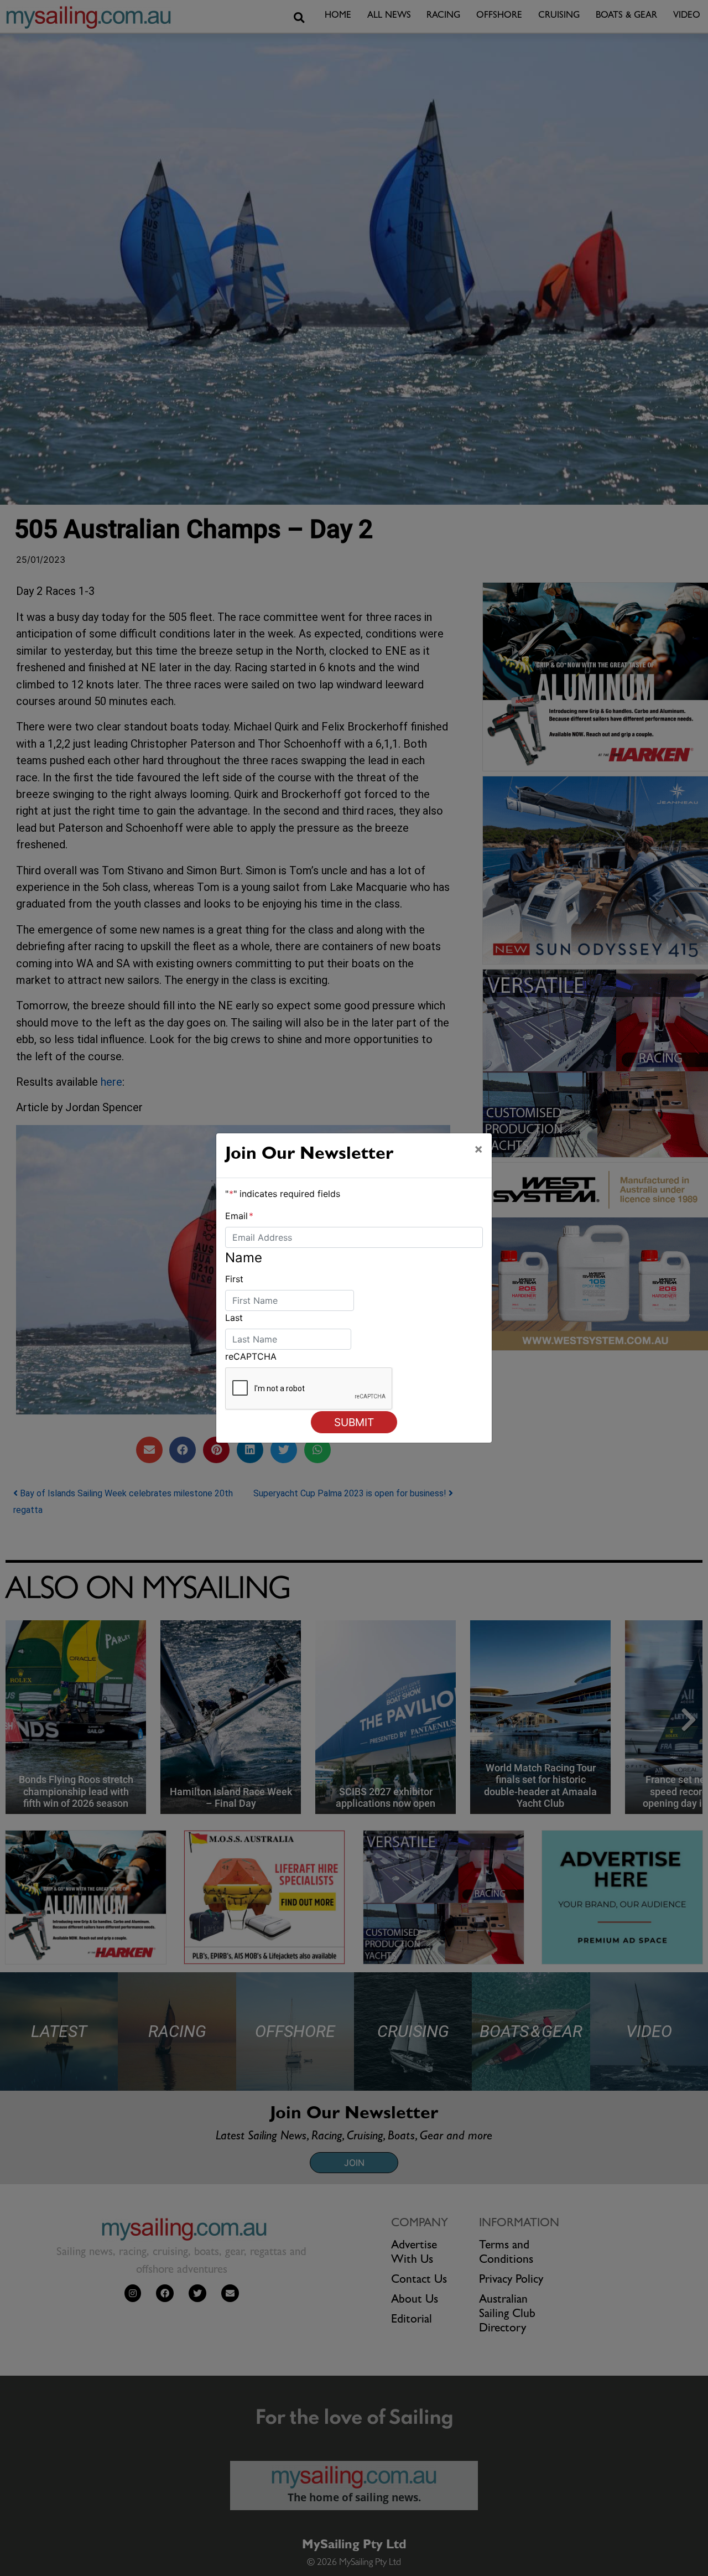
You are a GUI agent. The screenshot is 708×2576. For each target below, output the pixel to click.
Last (234, 1318)
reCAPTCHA (251, 1356)
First (234, 1279)
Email (239, 1216)
